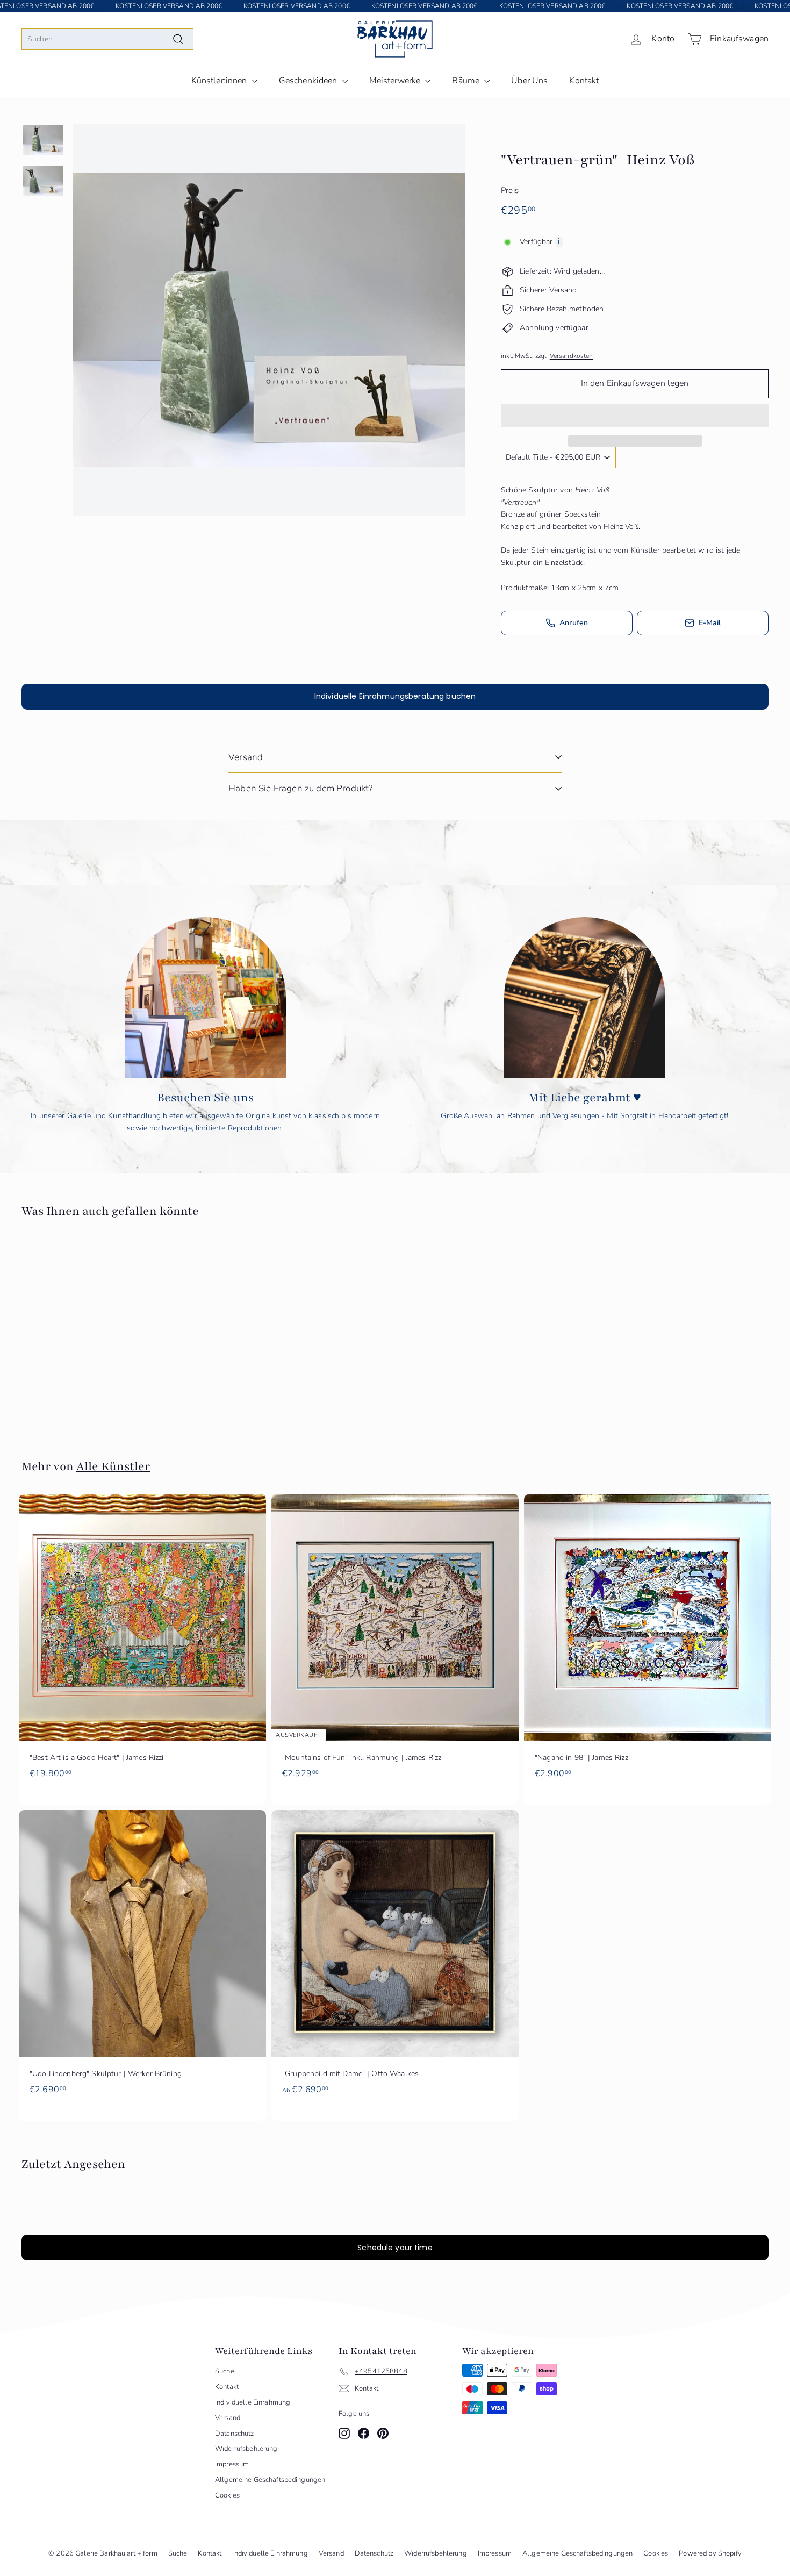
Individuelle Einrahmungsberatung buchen (395, 696)
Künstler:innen (220, 81)
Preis (510, 190)
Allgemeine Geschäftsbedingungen (270, 2480)
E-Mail (710, 623)
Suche (225, 2371)
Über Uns (529, 81)
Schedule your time (395, 2248)
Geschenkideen (309, 81)
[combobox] (107, 39)
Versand (246, 757)
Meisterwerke (396, 81)
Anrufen (574, 623)
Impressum (232, 2464)
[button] (635, 416)
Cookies (227, 2495)
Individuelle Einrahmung (253, 2402)
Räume (467, 81)
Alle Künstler (113, 1466)
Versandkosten (572, 356)
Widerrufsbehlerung (246, 2449)
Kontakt (584, 81)
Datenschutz (235, 2434)
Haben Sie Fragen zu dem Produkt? (300, 788)
